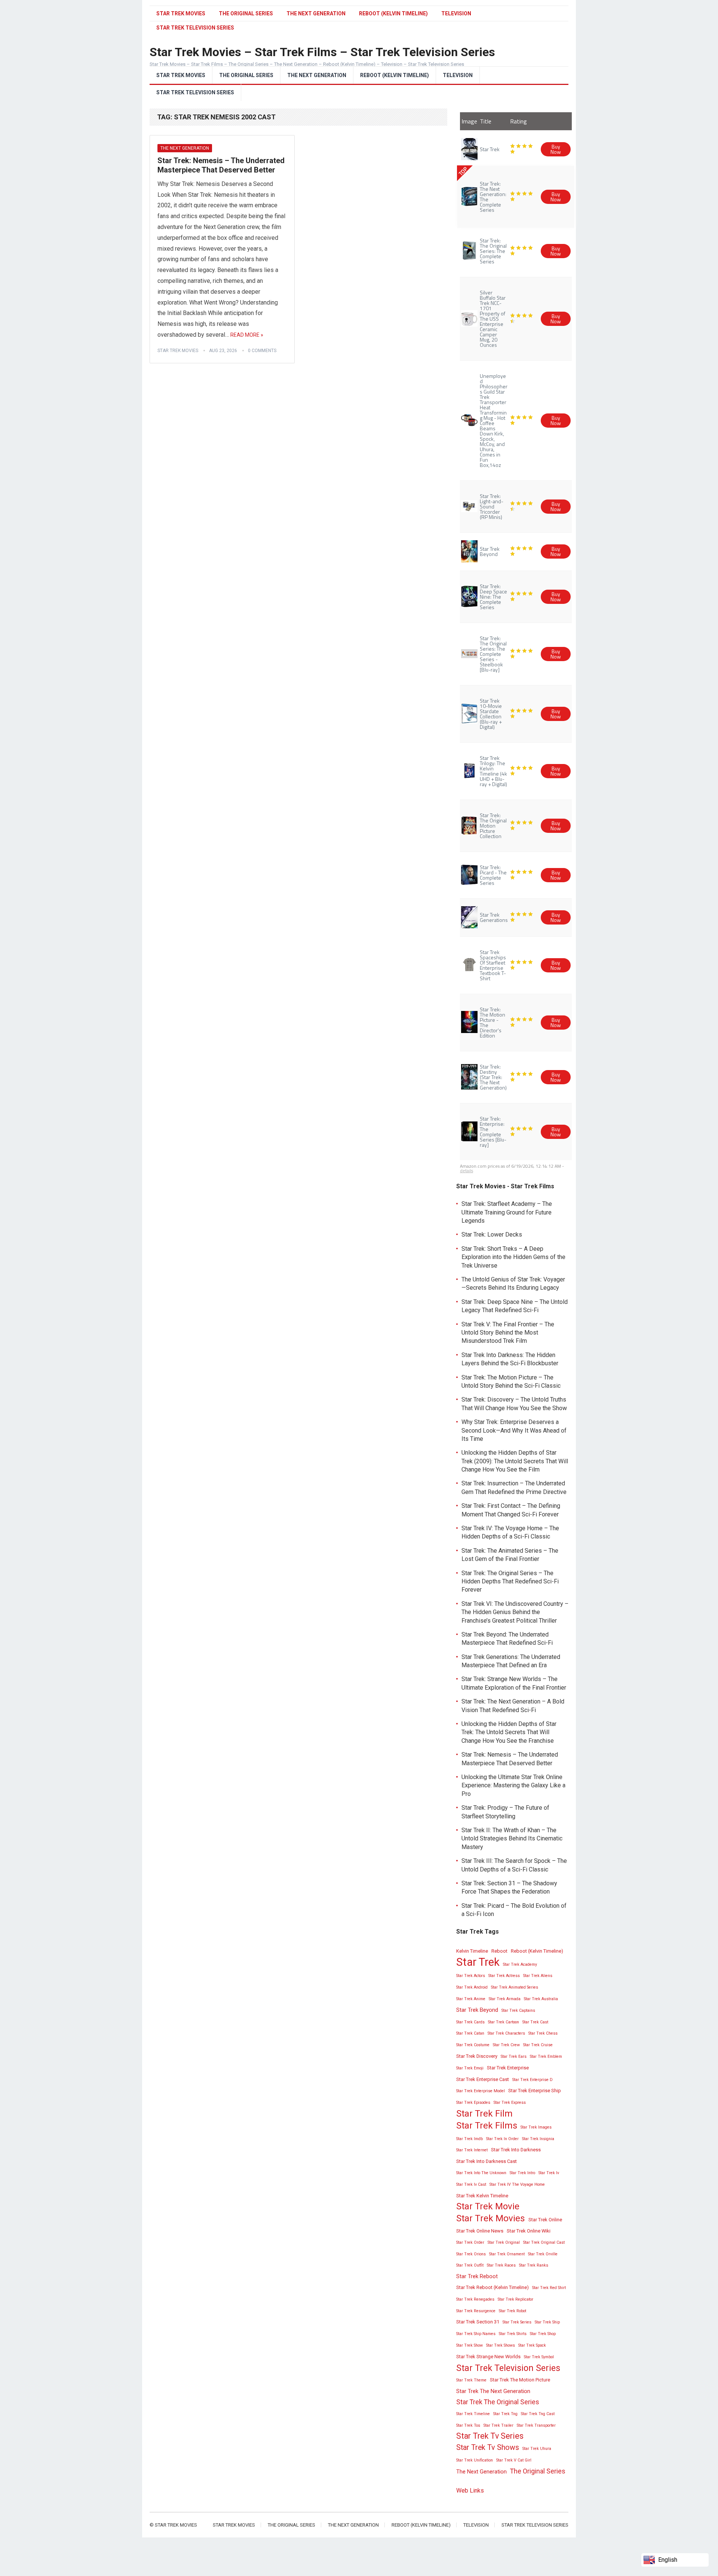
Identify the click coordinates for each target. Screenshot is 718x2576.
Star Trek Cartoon (504, 2022)
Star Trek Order (470, 2242)
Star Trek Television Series (195, 92)
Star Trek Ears (514, 2056)
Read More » (247, 335)
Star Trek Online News (480, 2231)
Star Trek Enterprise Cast (483, 2079)
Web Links (470, 2491)
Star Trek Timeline (473, 2414)
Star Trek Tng (505, 2414)
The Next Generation (316, 13)
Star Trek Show (470, 2345)
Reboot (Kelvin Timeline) (393, 13)
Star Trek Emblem (546, 2056)
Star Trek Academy (520, 1964)
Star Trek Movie (488, 2206)
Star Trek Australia (541, 1999)
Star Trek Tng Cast (538, 2414)
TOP (463, 171)
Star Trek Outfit (470, 2265)
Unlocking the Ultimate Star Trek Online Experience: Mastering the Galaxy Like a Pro (513, 1785)
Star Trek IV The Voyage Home (517, 2184)
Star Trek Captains (518, 2010)
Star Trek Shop (543, 2334)
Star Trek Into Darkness (516, 2150)
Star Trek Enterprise (508, 2068)
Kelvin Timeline (472, 1951)
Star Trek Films (487, 2126)
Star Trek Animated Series (515, 1987)
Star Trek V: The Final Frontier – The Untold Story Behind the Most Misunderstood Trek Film (508, 1333)
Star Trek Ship (547, 2322)
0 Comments (262, 351)
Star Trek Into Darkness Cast (487, 2161)
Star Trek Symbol (539, 2357)
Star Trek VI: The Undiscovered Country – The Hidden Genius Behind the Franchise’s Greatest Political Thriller (515, 1612)
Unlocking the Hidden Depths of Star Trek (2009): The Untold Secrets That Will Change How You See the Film (515, 1461)
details (467, 1171)
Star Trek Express (510, 2103)
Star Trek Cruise (538, 2045)
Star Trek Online (545, 2220)
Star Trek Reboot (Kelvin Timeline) (493, 2287)
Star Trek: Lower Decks (492, 1234)
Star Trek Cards (470, 2022)
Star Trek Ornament (507, 2254)
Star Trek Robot (513, 2311)
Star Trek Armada (505, 1999)
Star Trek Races (501, 2265)
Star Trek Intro (522, 2173)
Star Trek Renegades (475, 2299)
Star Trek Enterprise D (533, 2080)
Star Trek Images (536, 2127)
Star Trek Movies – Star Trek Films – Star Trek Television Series (322, 52)
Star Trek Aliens (538, 1976)
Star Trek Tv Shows (488, 2447)
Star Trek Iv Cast (471, 2184)
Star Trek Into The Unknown (481, 2173)
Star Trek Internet (472, 2150)
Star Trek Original (504, 2242)
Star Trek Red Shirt (549, 2288)
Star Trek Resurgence (476, 2311)
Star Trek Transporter (536, 2425)
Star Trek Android (472, 1987)
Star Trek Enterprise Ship (535, 2091)
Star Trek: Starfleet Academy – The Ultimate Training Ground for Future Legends (507, 1212)
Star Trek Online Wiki (529, 2231)
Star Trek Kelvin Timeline (482, 2196)
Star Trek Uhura (537, 2449)
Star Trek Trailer (498, 2425)
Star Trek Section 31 (478, 2322)
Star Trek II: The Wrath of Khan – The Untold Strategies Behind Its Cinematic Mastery (512, 1839)
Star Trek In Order (502, 2139)
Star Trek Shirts (513, 2334)
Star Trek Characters (506, 2033)
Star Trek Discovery (477, 2056)
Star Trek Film (484, 2114)
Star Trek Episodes (473, 2103)
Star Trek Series (517, 2322)
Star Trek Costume (473, 2045)
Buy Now (556, 149)
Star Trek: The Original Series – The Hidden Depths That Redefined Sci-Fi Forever (510, 1582)
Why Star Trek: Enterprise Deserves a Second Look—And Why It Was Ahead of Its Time (514, 1430)
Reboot (499, 1951)
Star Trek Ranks (534, 2265)
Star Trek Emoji (470, 2068)
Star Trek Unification (475, 2460)
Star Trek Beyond (477, 2010)
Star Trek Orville (543, 2254)
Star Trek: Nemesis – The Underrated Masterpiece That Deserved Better (221, 165)
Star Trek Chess (543, 2033)
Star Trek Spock (532, 2345)
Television (456, 13)
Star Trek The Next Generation (493, 2391)
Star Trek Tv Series (490, 2436)
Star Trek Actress (504, 1976)
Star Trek (478, 1962)
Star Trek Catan (470, 2033)
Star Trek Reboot (477, 2276)
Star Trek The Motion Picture (520, 2380)
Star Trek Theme (471, 2380)
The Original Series (246, 13)
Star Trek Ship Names (476, 2334)
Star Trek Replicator (516, 2299)
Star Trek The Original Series (498, 2402)
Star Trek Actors (471, 1976)
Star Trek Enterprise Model (481, 2091)
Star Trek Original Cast (544, 2242)
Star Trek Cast (535, 2022)
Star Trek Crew (506, 2045)
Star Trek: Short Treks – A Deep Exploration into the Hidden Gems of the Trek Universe (513, 1257)
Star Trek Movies (181, 13)
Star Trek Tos (468, 2425)
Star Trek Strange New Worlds (488, 2357)
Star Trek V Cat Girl (514, 2460)
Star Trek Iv (549, 2173)
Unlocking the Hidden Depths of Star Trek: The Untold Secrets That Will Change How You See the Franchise (509, 1732)
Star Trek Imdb (470, 2139)
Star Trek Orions (471, 2254)
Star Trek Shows (501, 2345)
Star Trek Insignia (538, 2139)
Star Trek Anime (471, 1999)
